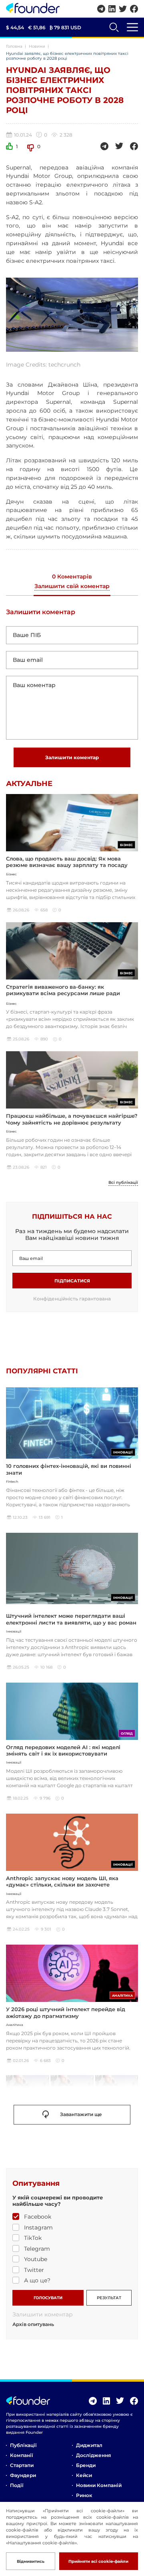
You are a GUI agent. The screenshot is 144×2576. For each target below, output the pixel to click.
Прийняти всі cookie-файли (98, 2561)
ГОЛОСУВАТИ (48, 2298)
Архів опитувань (33, 2324)
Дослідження (93, 2455)
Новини (37, 46)
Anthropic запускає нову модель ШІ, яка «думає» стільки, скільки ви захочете (62, 1881)
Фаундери (23, 2475)
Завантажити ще (81, 2114)
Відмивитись (31, 2561)
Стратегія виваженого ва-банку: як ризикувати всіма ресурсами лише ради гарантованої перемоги (63, 993)
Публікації (23, 2445)
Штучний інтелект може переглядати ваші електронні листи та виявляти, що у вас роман (71, 1619)
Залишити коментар (72, 757)
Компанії (21, 2455)
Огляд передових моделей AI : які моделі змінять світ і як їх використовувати (63, 1750)
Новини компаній (99, 2485)
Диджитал (89, 2445)
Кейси (84, 2475)
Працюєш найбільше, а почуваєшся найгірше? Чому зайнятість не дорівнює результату (72, 1119)
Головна (14, 46)
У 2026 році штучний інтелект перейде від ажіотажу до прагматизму (66, 2012)
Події (17, 2485)
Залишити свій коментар (72, 587)
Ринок (84, 2495)
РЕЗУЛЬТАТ (109, 2298)
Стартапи (22, 2465)
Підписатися (72, 1281)
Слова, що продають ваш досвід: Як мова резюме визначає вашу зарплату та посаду (67, 862)
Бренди (86, 2465)
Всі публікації (123, 1183)
